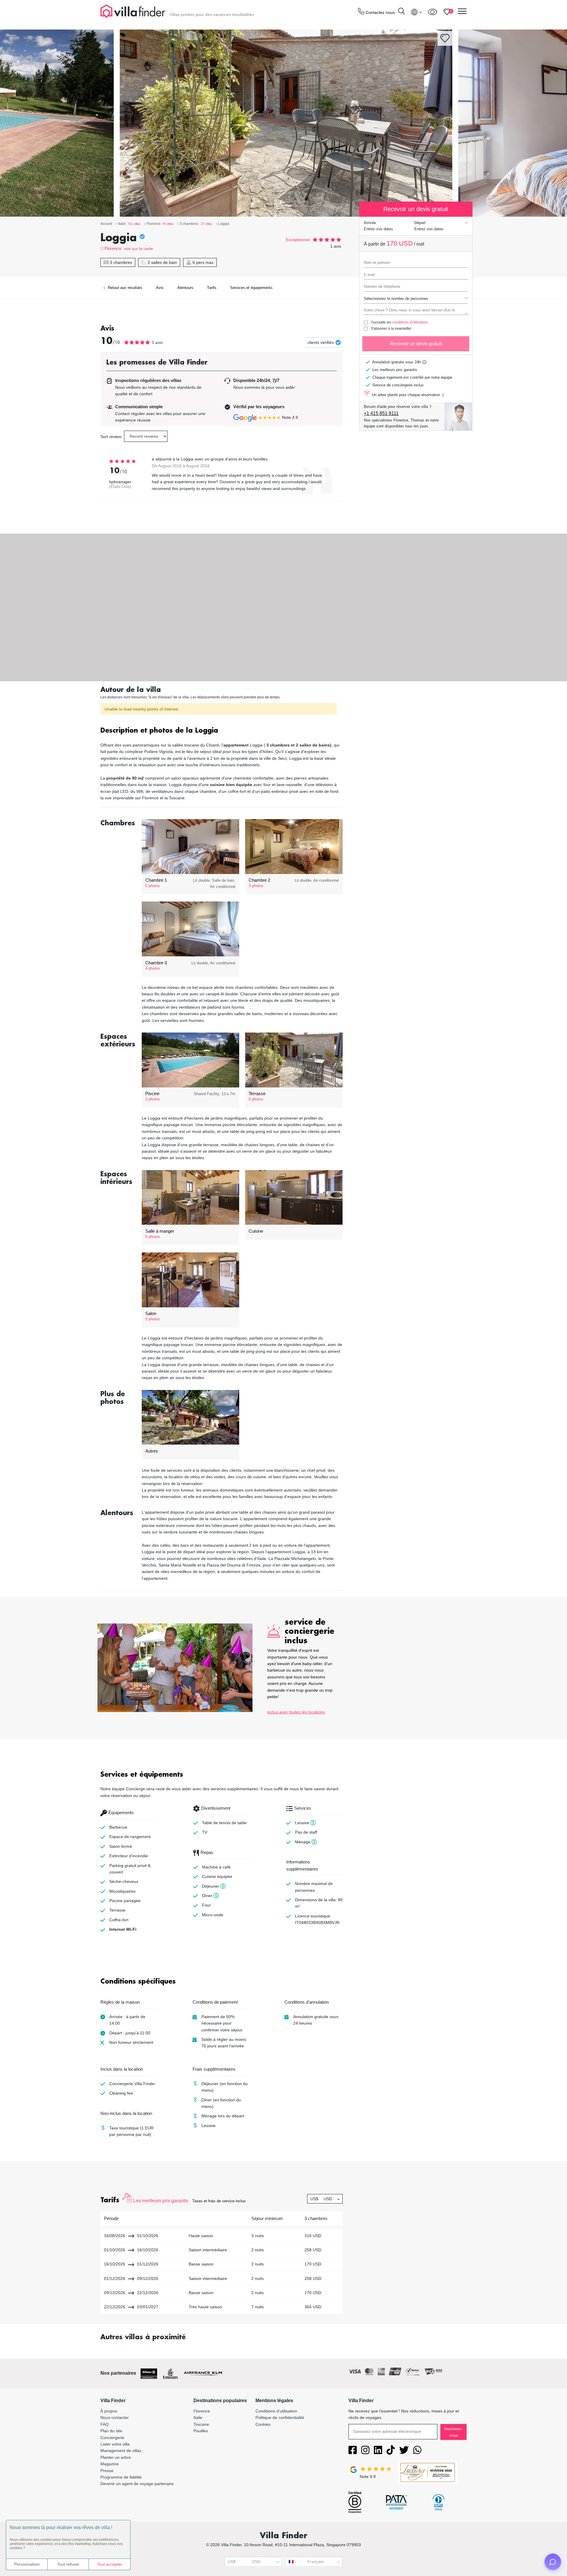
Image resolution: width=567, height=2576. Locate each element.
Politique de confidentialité (280, 2417)
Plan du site (111, 2431)
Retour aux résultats (124, 288)
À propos (109, 2411)
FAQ (105, 2424)
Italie (198, 2417)
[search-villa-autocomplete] (401, 12)
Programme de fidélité (121, 2477)
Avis (160, 288)
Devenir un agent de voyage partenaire (137, 2484)
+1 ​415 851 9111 (381, 413)
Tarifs (212, 288)
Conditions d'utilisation (276, 2411)
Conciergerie (112, 2438)
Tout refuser (68, 2564)
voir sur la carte (139, 249)
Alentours (185, 288)
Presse (107, 2471)
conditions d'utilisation (410, 322)
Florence (113, 248)
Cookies (263, 2424)
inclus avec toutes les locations (296, 1712)
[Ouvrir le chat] (553, 2562)
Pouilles (201, 2431)
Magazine (110, 2464)
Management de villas (121, 2451)
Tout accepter (110, 2564)
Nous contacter (115, 2417)
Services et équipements (251, 288)
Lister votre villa (115, 2444)
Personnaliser (27, 2564)
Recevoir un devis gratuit (416, 344)
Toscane (201, 2424)
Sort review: (111, 437)
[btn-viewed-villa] (432, 12)
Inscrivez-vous (453, 2432)
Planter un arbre (116, 2457)
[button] (221, 731)
